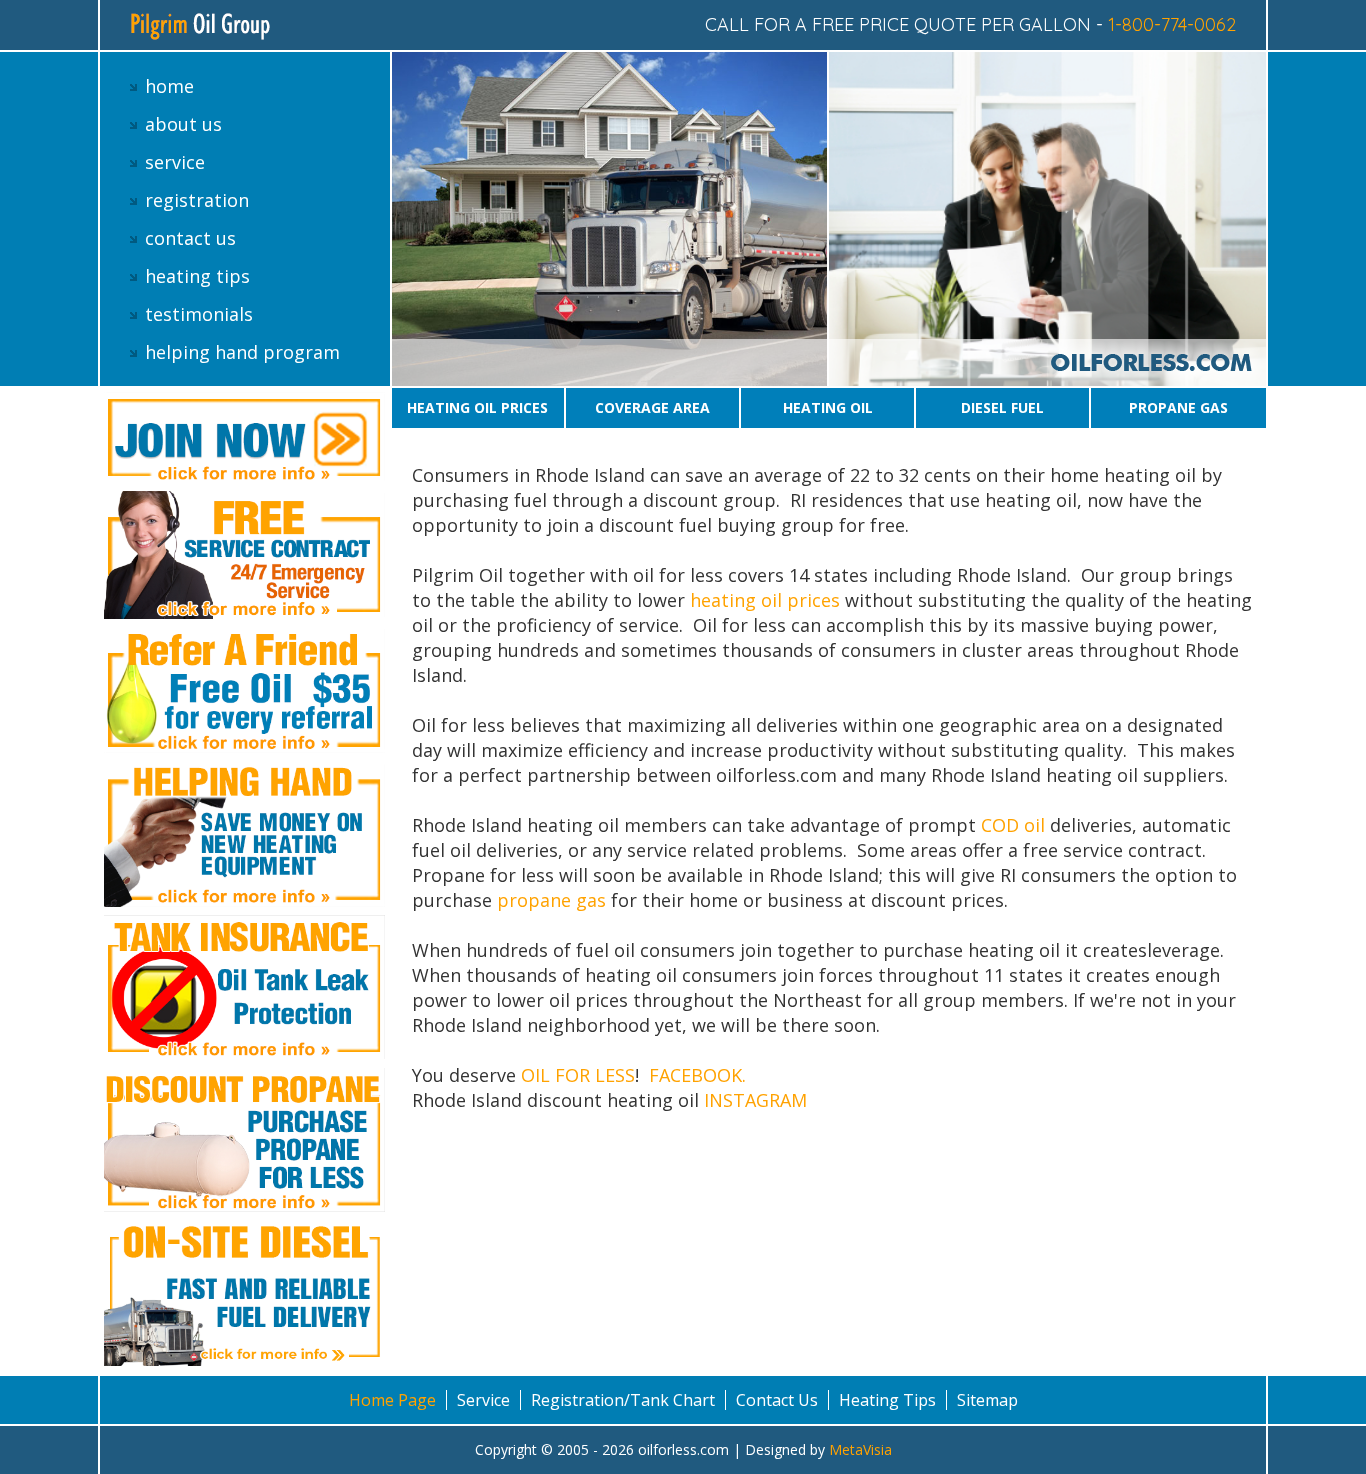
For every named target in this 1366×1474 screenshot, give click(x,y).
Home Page (392, 1400)
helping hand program (242, 352)
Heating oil (828, 407)
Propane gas (1178, 407)
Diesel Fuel (1002, 407)
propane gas (551, 900)
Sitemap (987, 1400)
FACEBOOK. (702, 1075)
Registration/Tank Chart (623, 1400)
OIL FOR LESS (578, 1075)
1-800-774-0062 (1172, 24)
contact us (190, 238)
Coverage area (652, 407)
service (175, 162)
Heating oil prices (477, 407)
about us (183, 124)
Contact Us (777, 1400)
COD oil (1015, 825)
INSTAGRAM (755, 1100)
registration (197, 200)
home (169, 86)
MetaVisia (860, 1449)
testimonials (199, 314)
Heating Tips (887, 1400)
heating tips (197, 276)
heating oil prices (765, 600)
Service (483, 1400)
